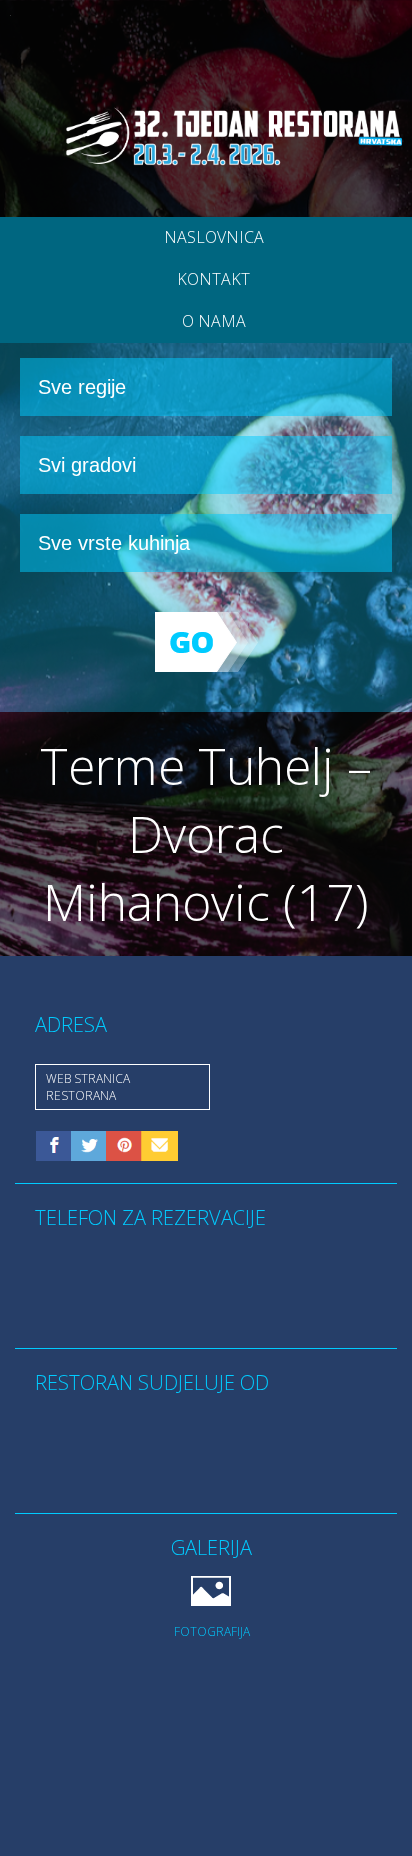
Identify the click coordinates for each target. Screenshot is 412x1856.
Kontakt (213, 279)
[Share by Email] (159, 1149)
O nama (214, 321)
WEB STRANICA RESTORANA (88, 1087)
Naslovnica (214, 237)
